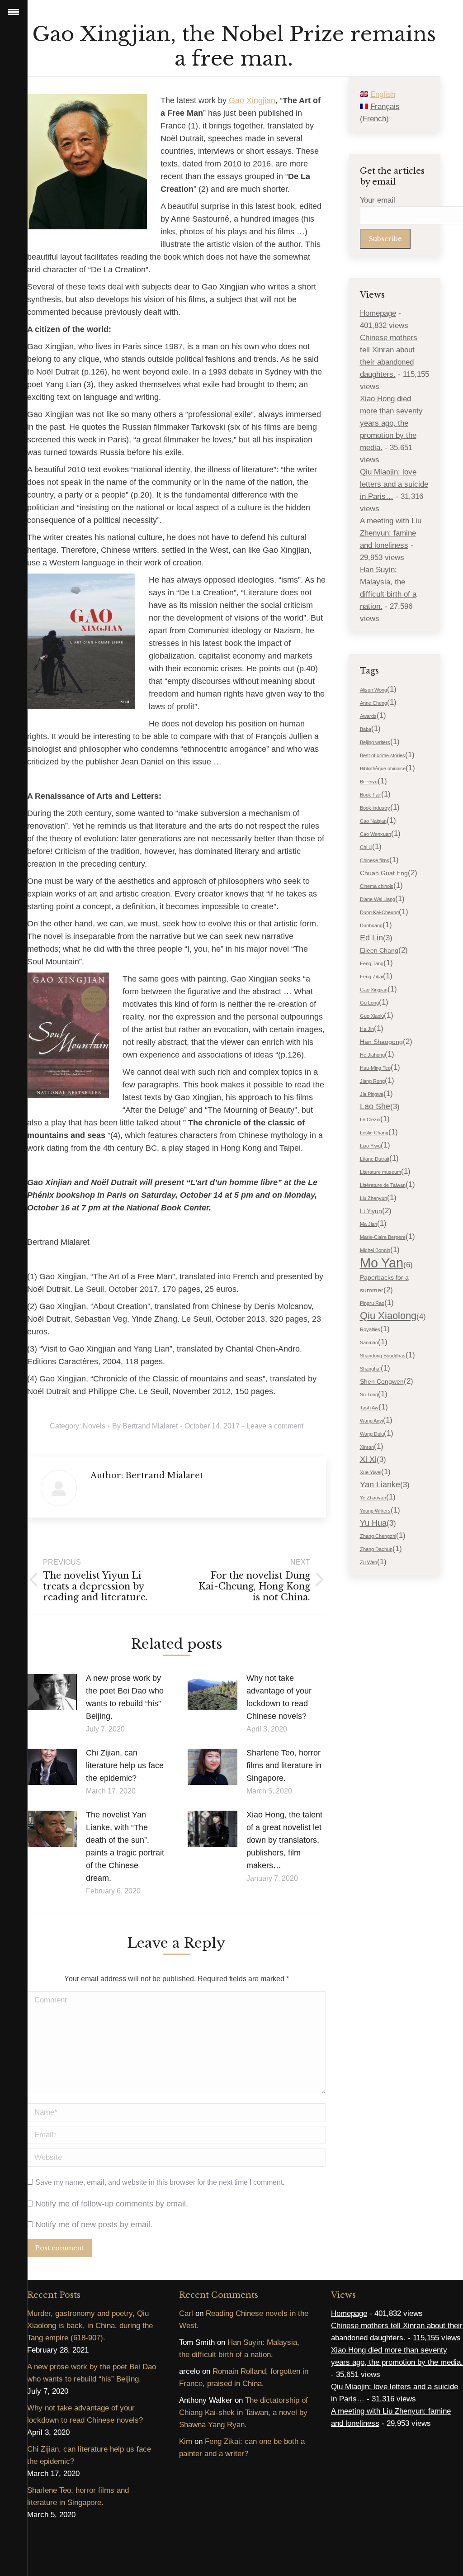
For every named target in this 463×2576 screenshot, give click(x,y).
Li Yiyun (371, 1211)
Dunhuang (371, 925)
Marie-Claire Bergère (383, 1237)
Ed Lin (371, 938)
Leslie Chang (374, 1133)
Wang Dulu (372, 1434)
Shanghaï (370, 1369)
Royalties (370, 1329)
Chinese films (375, 860)
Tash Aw (369, 1408)
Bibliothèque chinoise (383, 769)
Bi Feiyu (369, 782)
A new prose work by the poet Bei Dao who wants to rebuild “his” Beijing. (125, 1697)
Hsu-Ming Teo (375, 1068)
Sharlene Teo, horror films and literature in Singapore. (284, 1765)
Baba (366, 729)
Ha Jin (367, 1029)
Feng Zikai (371, 977)
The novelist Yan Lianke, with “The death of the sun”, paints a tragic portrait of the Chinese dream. (125, 1846)
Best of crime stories (383, 755)
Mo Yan (382, 1263)
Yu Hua (373, 1523)
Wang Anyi (371, 1421)
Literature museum (380, 1172)
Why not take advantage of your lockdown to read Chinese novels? (279, 1697)
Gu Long (369, 1003)
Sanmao (369, 1343)
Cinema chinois (377, 886)
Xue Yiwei (371, 1472)
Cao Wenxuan (376, 834)
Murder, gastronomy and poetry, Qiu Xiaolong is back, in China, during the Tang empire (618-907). (90, 2326)
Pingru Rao (372, 1303)
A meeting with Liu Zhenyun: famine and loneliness (391, 533)
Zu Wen (369, 1562)
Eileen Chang (379, 950)
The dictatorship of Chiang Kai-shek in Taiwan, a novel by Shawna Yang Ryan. (243, 2412)
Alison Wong (373, 690)
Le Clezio (370, 1120)
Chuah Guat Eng (384, 873)
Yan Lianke (380, 1485)
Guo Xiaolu (372, 1016)
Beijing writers (375, 742)
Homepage (378, 313)
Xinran (367, 1447)
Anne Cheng (373, 703)
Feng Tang (372, 963)
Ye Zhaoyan (373, 1498)
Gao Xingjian (251, 100)
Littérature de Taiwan (383, 1185)
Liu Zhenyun (373, 1198)
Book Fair (371, 795)
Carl (186, 2313)
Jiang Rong (372, 1081)
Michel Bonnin (375, 1250)
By (145, 1426)
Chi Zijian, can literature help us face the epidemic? (125, 1765)
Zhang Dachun (376, 1549)
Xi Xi (368, 1459)
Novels (94, 1426)
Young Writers (375, 1511)
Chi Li (366, 847)
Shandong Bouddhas (383, 1356)
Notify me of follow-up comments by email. (112, 2204)
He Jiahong (372, 1055)
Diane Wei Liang (378, 899)
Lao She (375, 1106)
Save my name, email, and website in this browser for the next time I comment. (160, 2182)
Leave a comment (275, 1426)
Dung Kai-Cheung (379, 912)
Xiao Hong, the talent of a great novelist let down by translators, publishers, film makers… (284, 1840)
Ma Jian (369, 1224)
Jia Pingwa (372, 1094)
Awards (368, 716)
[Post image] (52, 1692)
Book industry (375, 808)
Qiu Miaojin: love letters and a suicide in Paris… (394, 484)
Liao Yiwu (370, 1146)
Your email (378, 200)
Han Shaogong (381, 1042)
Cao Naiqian (373, 821)
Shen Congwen (382, 1381)
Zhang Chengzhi (378, 1536)
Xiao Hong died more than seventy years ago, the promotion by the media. (391, 423)
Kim (186, 2441)
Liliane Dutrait (375, 1159)
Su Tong (369, 1395)
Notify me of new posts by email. (94, 2225)
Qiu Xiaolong (388, 1316)
